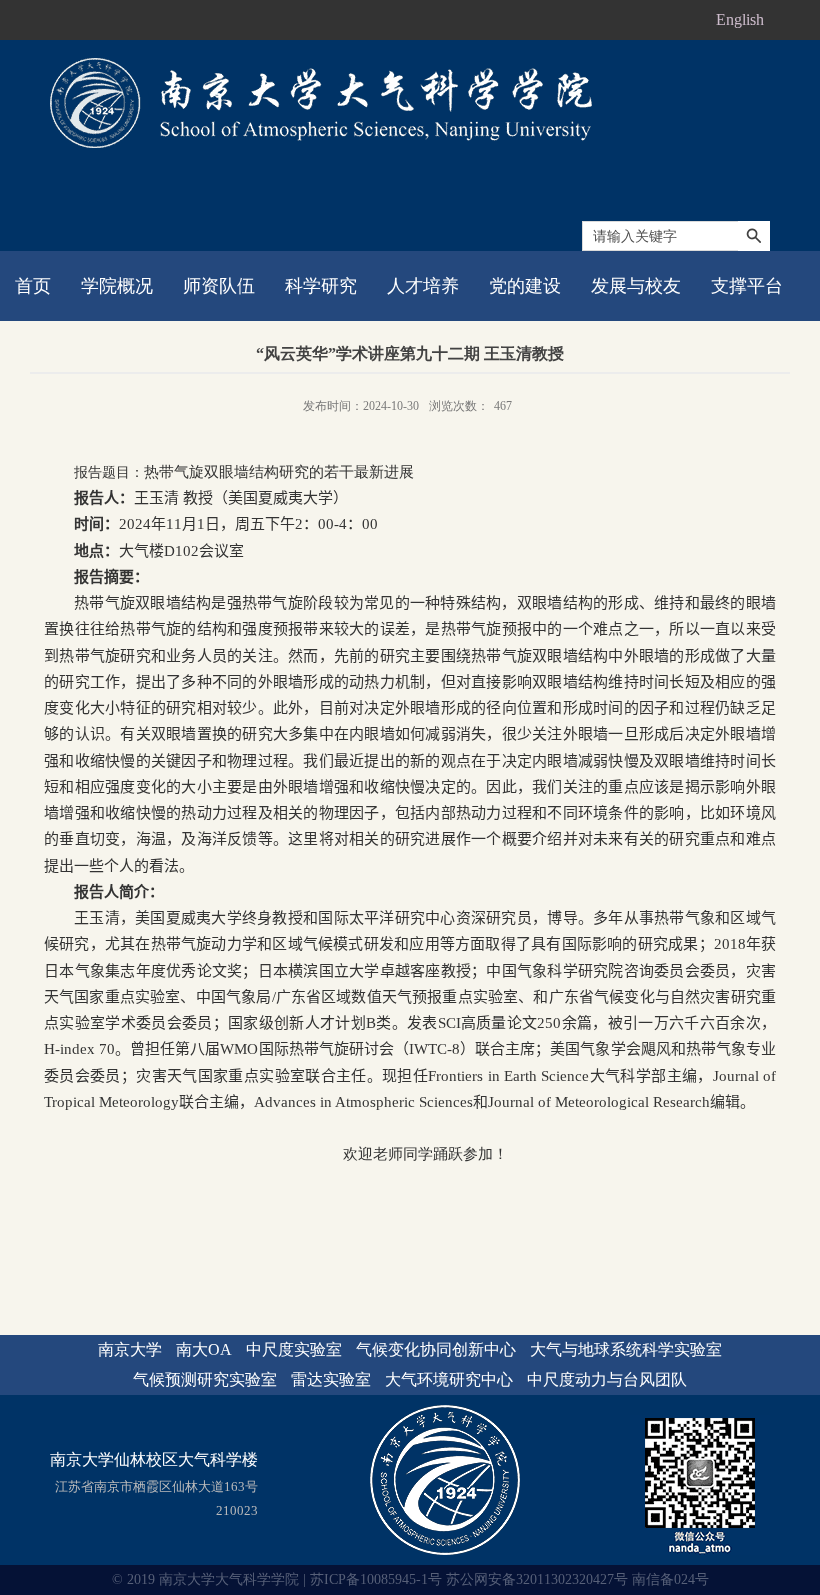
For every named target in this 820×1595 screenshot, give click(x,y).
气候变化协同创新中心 (436, 1349)
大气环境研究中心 (449, 1379)
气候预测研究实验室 (205, 1379)
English (740, 19)
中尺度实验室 (294, 1349)
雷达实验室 (331, 1379)
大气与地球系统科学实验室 (626, 1349)
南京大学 (130, 1349)
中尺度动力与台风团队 (607, 1379)
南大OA (204, 1349)
